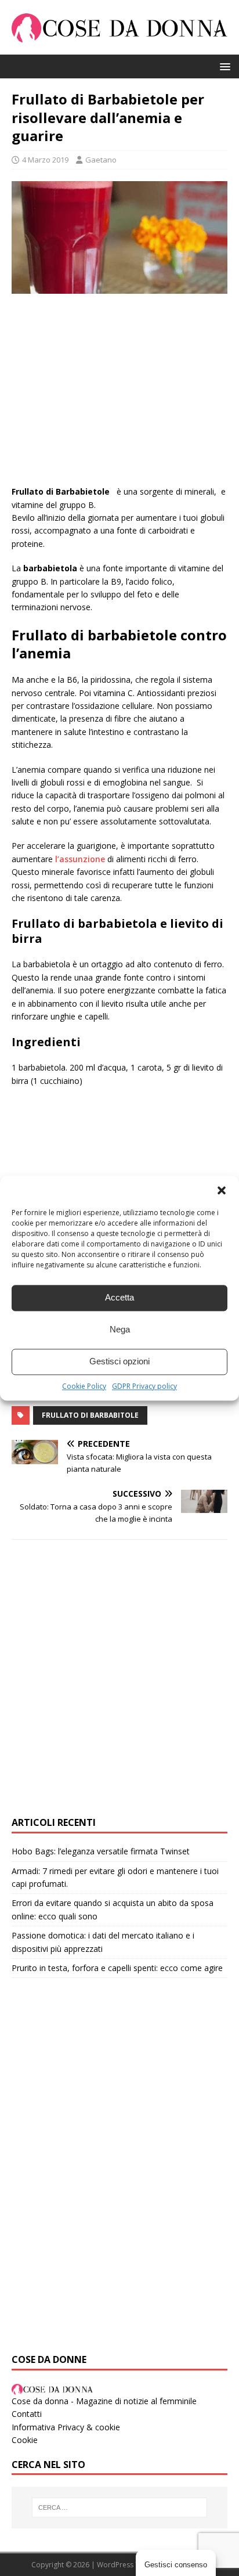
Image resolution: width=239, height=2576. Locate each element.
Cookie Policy (84, 1386)
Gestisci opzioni (119, 1361)
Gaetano (101, 160)
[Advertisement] (119, 395)
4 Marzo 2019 (45, 160)
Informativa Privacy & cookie (66, 2427)
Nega (120, 1329)
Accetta (119, 1297)
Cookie (25, 2440)
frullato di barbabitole (90, 1415)
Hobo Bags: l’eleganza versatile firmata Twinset (101, 1851)
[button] (222, 1190)
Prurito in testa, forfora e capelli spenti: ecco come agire (117, 1968)
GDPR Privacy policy (144, 1386)
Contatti (27, 2414)
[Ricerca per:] (120, 2507)
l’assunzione (80, 859)
